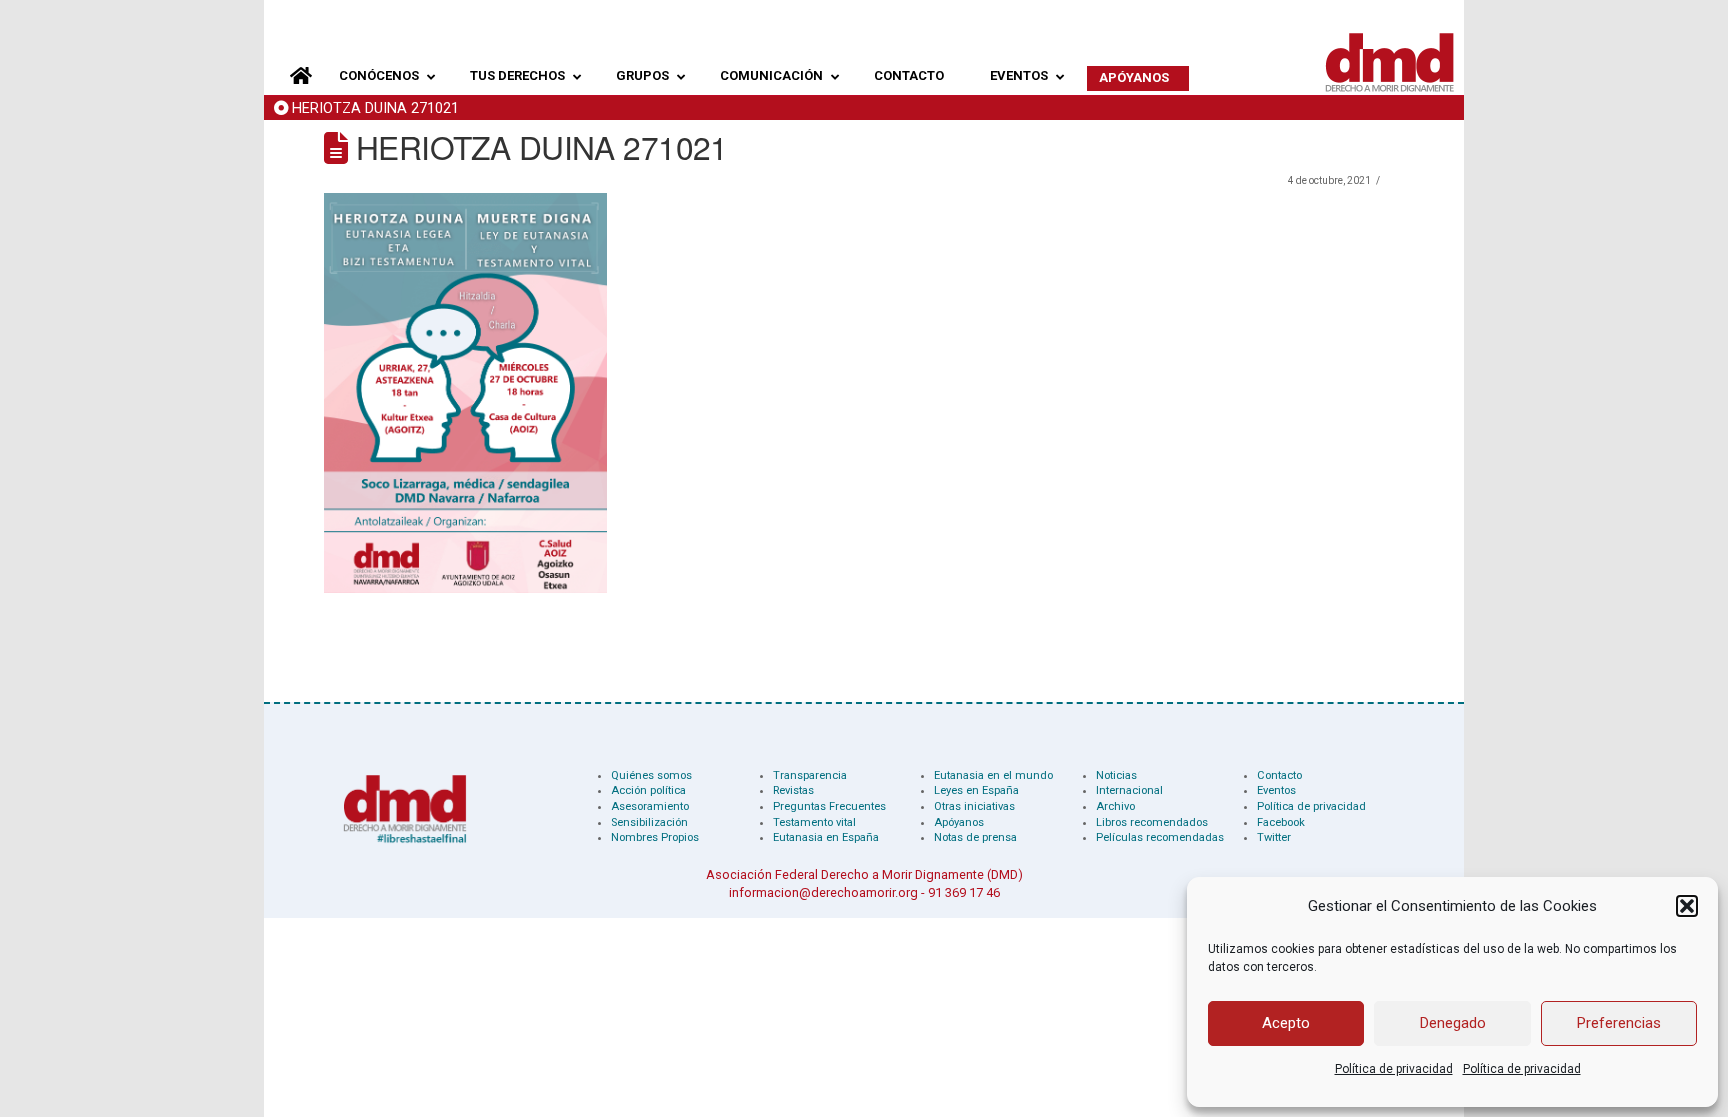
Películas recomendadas (1160, 837)
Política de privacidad (1394, 1069)
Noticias (1116, 775)
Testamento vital (814, 822)
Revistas (793, 790)
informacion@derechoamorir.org (823, 892)
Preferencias (1619, 1023)
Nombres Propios (655, 837)
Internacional (1129, 790)
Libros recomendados (1152, 822)
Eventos (1276, 790)
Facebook (1281, 822)
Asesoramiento (650, 806)
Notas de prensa (975, 837)
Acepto (1286, 1023)
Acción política (648, 790)
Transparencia (810, 775)
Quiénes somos (651, 775)
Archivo (1115, 806)
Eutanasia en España (826, 837)
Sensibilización (649, 822)
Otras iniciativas (974, 806)
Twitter (1274, 837)
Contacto (1279, 775)
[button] (1687, 906)
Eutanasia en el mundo (993, 775)
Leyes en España (976, 790)
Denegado (1453, 1023)
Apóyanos (959, 822)
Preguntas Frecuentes (829, 806)
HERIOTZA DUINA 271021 (375, 108)
